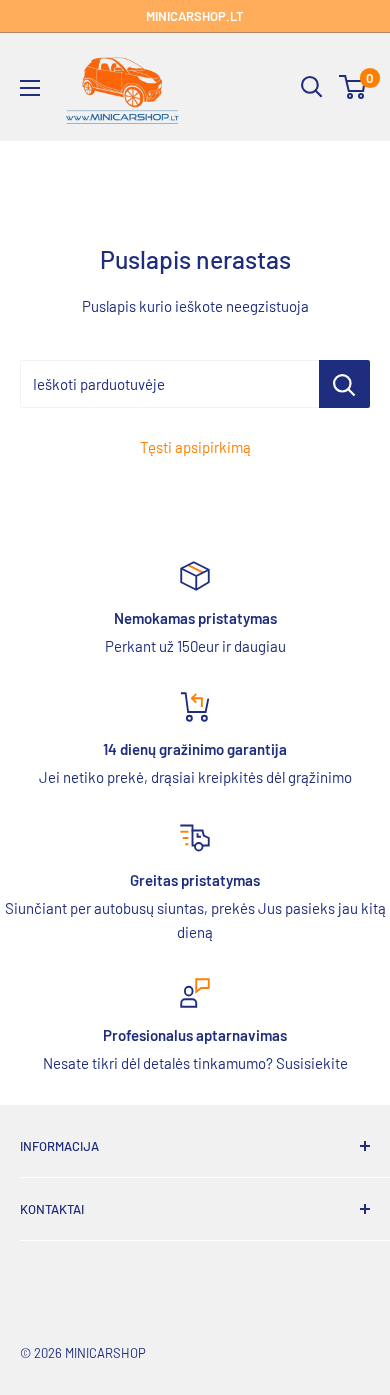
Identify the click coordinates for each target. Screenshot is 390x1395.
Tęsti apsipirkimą (195, 447)
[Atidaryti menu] (30, 88)
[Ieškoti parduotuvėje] (344, 384)
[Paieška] (312, 87)
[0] (353, 87)
